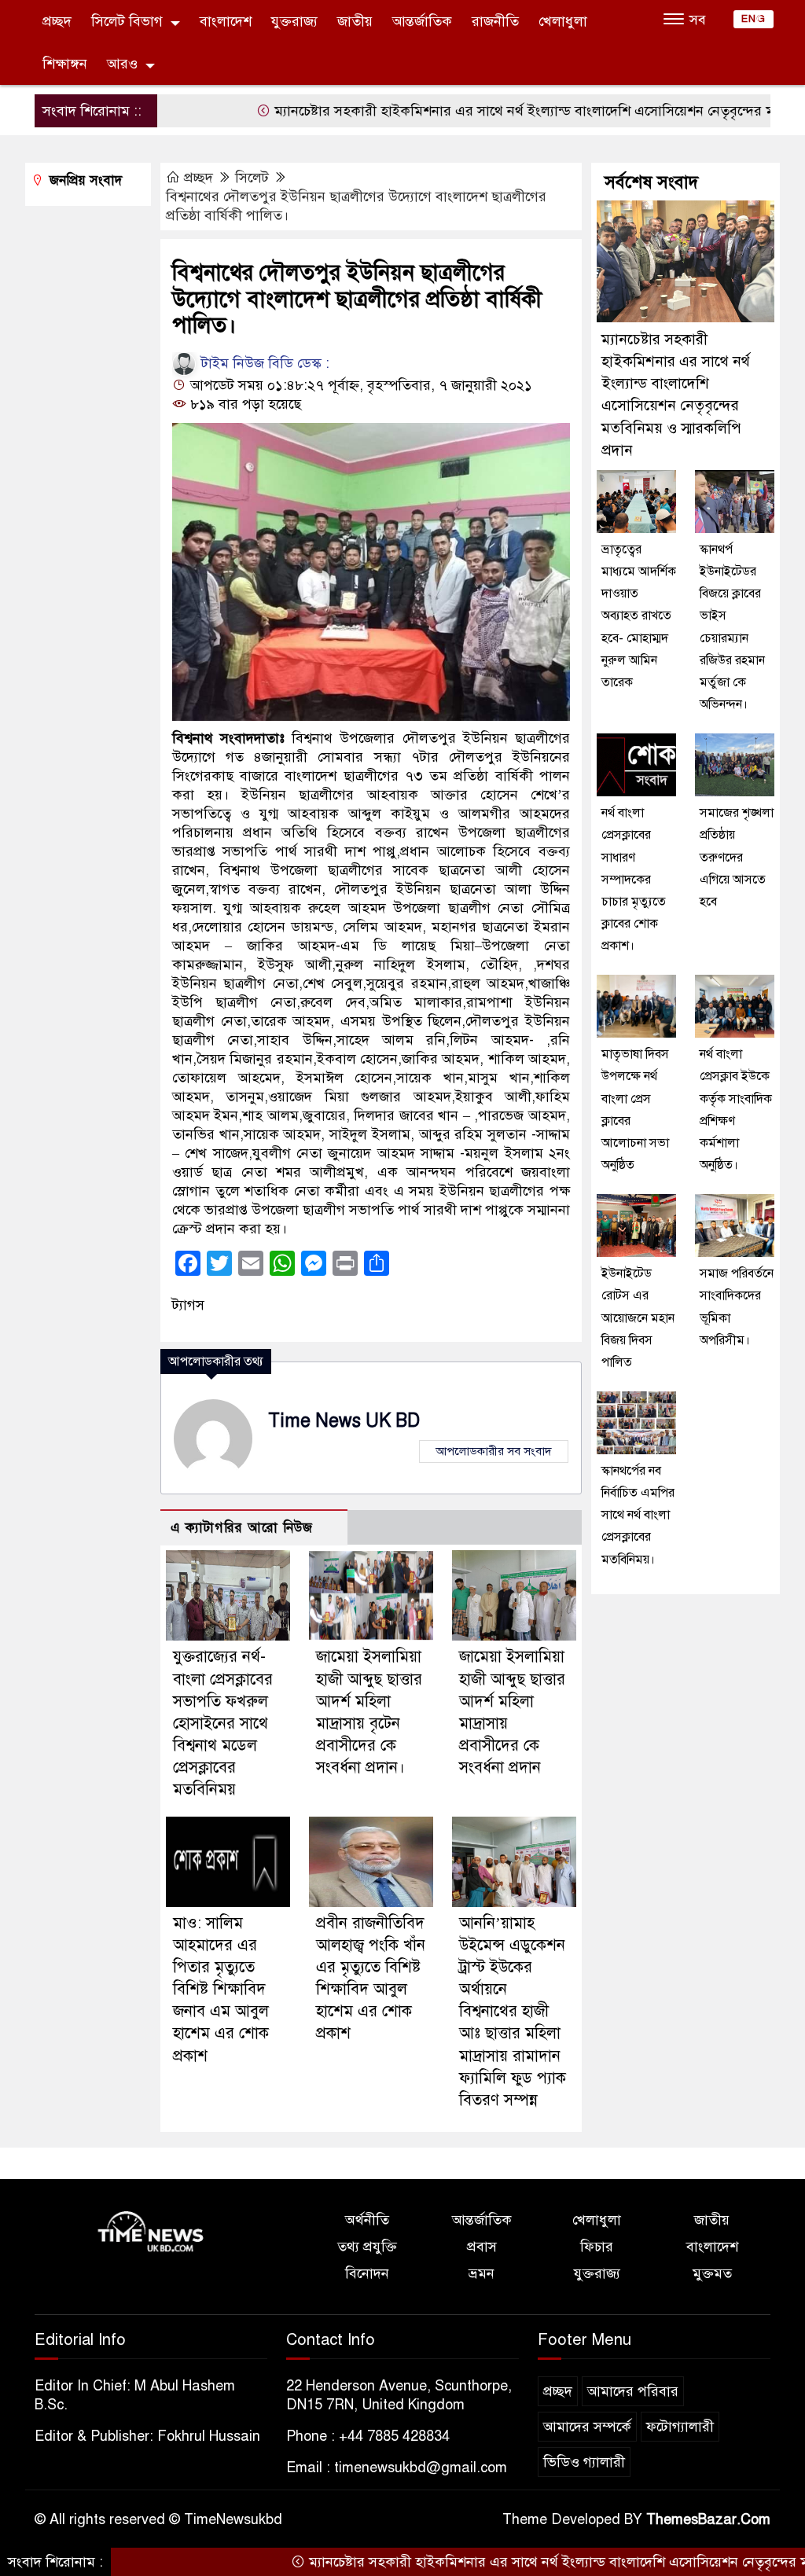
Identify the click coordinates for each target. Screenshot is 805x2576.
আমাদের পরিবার (633, 2391)
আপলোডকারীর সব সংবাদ (494, 1451)
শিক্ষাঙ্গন (65, 64)
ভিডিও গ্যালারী (584, 2462)
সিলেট (252, 178)
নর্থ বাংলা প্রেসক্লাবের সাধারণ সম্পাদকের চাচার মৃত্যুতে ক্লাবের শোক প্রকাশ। (634, 879)
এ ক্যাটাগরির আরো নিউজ (242, 1528)
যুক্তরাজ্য (294, 21)
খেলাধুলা (563, 21)
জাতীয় (355, 21)
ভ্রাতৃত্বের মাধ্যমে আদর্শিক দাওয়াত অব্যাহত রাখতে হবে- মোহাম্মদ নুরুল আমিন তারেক (639, 616)
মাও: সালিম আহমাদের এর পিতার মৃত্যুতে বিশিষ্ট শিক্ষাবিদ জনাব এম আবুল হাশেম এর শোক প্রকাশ (221, 1990)
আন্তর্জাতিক (422, 21)
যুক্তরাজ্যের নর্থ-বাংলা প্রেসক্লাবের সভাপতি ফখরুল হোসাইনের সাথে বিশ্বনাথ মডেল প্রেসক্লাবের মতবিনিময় (223, 1723)
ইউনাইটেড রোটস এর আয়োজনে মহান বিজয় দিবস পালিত (638, 1318)
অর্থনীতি (367, 2220)
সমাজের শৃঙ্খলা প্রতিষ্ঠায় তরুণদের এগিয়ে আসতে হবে (737, 857)
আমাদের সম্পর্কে (587, 2427)
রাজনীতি (495, 21)
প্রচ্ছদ (57, 21)
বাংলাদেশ (226, 21)
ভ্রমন (482, 2273)
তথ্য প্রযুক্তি (367, 2247)
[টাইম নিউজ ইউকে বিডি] (151, 2232)
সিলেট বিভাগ (127, 21)
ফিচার (597, 2247)
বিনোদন (367, 2273)
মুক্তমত (712, 2273)
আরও (122, 64)
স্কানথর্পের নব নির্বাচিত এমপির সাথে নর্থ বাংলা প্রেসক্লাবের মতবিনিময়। (638, 1515)
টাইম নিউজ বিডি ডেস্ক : (263, 363)
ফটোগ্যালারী (680, 2427)
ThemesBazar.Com (708, 2519)
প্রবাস (482, 2247)
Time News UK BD (344, 1421)
